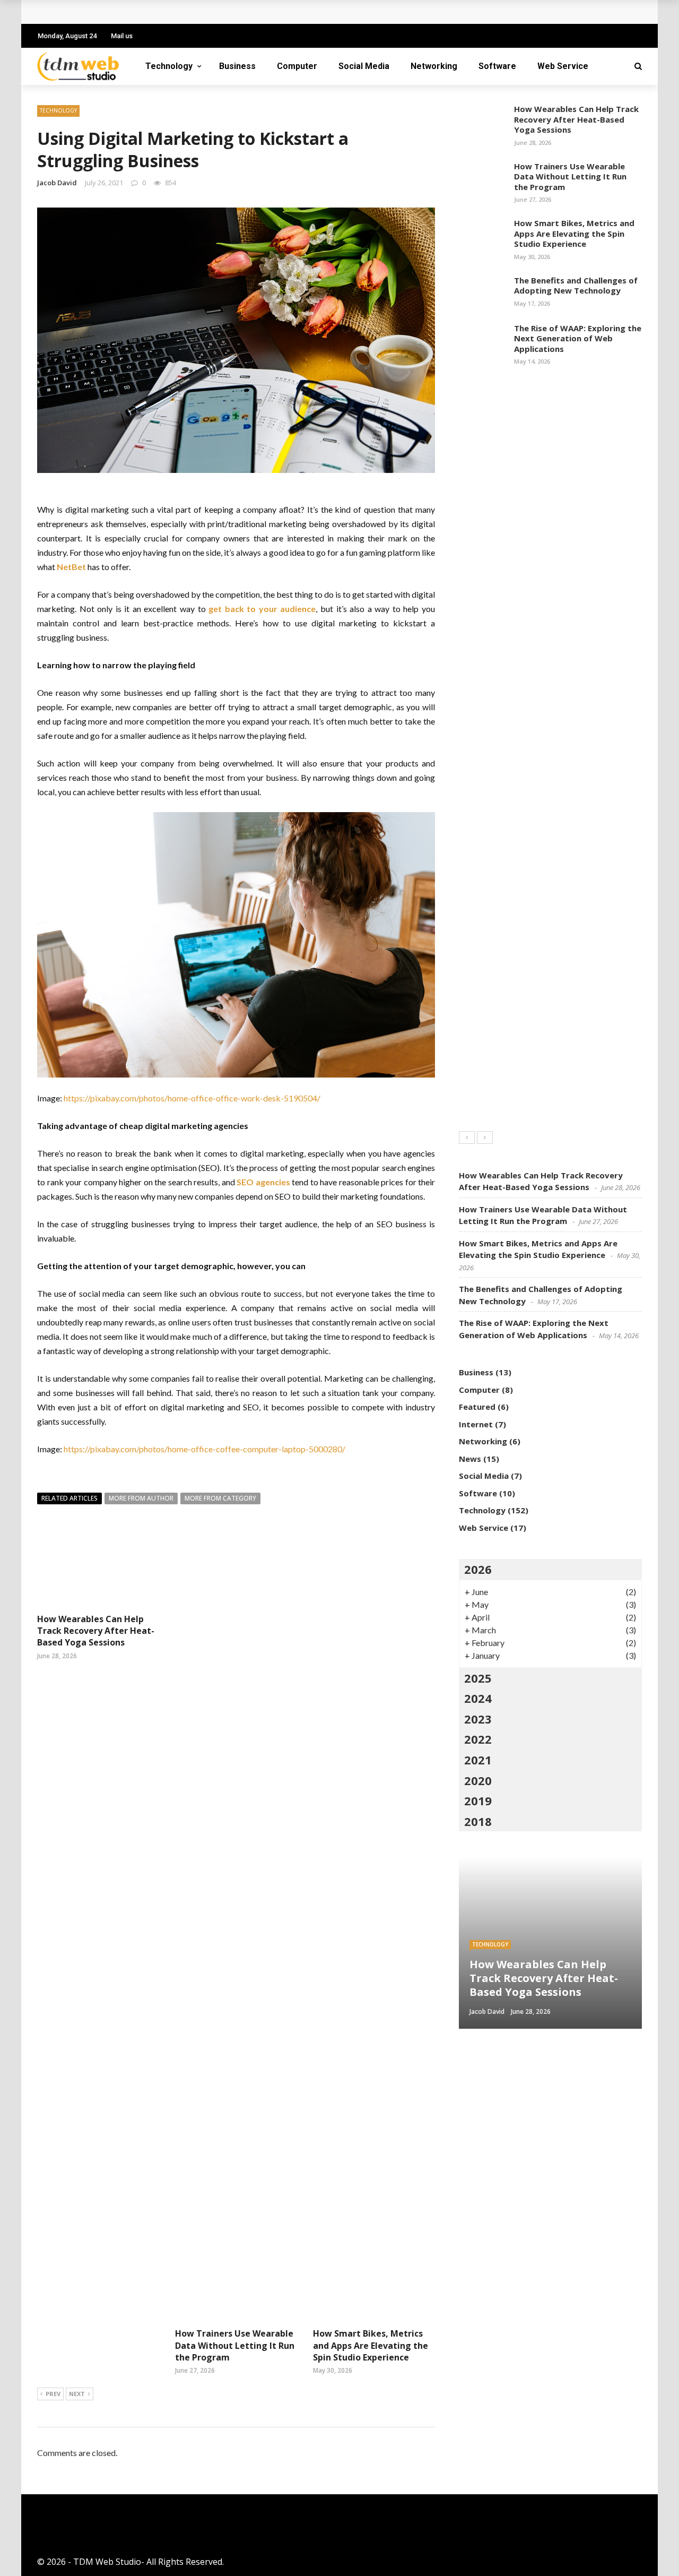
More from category (220, 1498)
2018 (478, 1821)
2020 (478, 1780)
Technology (169, 66)
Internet (476, 1424)
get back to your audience (262, 609)
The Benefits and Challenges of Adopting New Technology (576, 286)
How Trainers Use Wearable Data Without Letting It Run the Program (235, 2345)
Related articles (69, 1498)
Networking (434, 66)
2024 (478, 1698)
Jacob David (57, 183)
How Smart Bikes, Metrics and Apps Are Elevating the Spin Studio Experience (371, 2345)
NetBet (71, 567)
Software (497, 66)
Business (237, 66)
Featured (477, 1407)
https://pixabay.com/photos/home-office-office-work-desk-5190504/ (192, 1098)
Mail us (122, 36)
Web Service (563, 66)
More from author (141, 1498)
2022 (478, 1739)
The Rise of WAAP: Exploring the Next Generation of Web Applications (578, 338)
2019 (478, 1800)
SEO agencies (263, 1182)
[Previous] (467, 1138)
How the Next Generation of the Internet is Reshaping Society (178, 12)
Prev (53, 2394)
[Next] (485, 1138)
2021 (478, 1760)
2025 (478, 1678)
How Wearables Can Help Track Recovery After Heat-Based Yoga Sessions (96, 1631)
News (470, 1459)
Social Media (364, 66)
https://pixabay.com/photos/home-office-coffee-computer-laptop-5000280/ (204, 1449)
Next (77, 2394)
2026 (478, 1569)
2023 (478, 1719)
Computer (297, 66)
